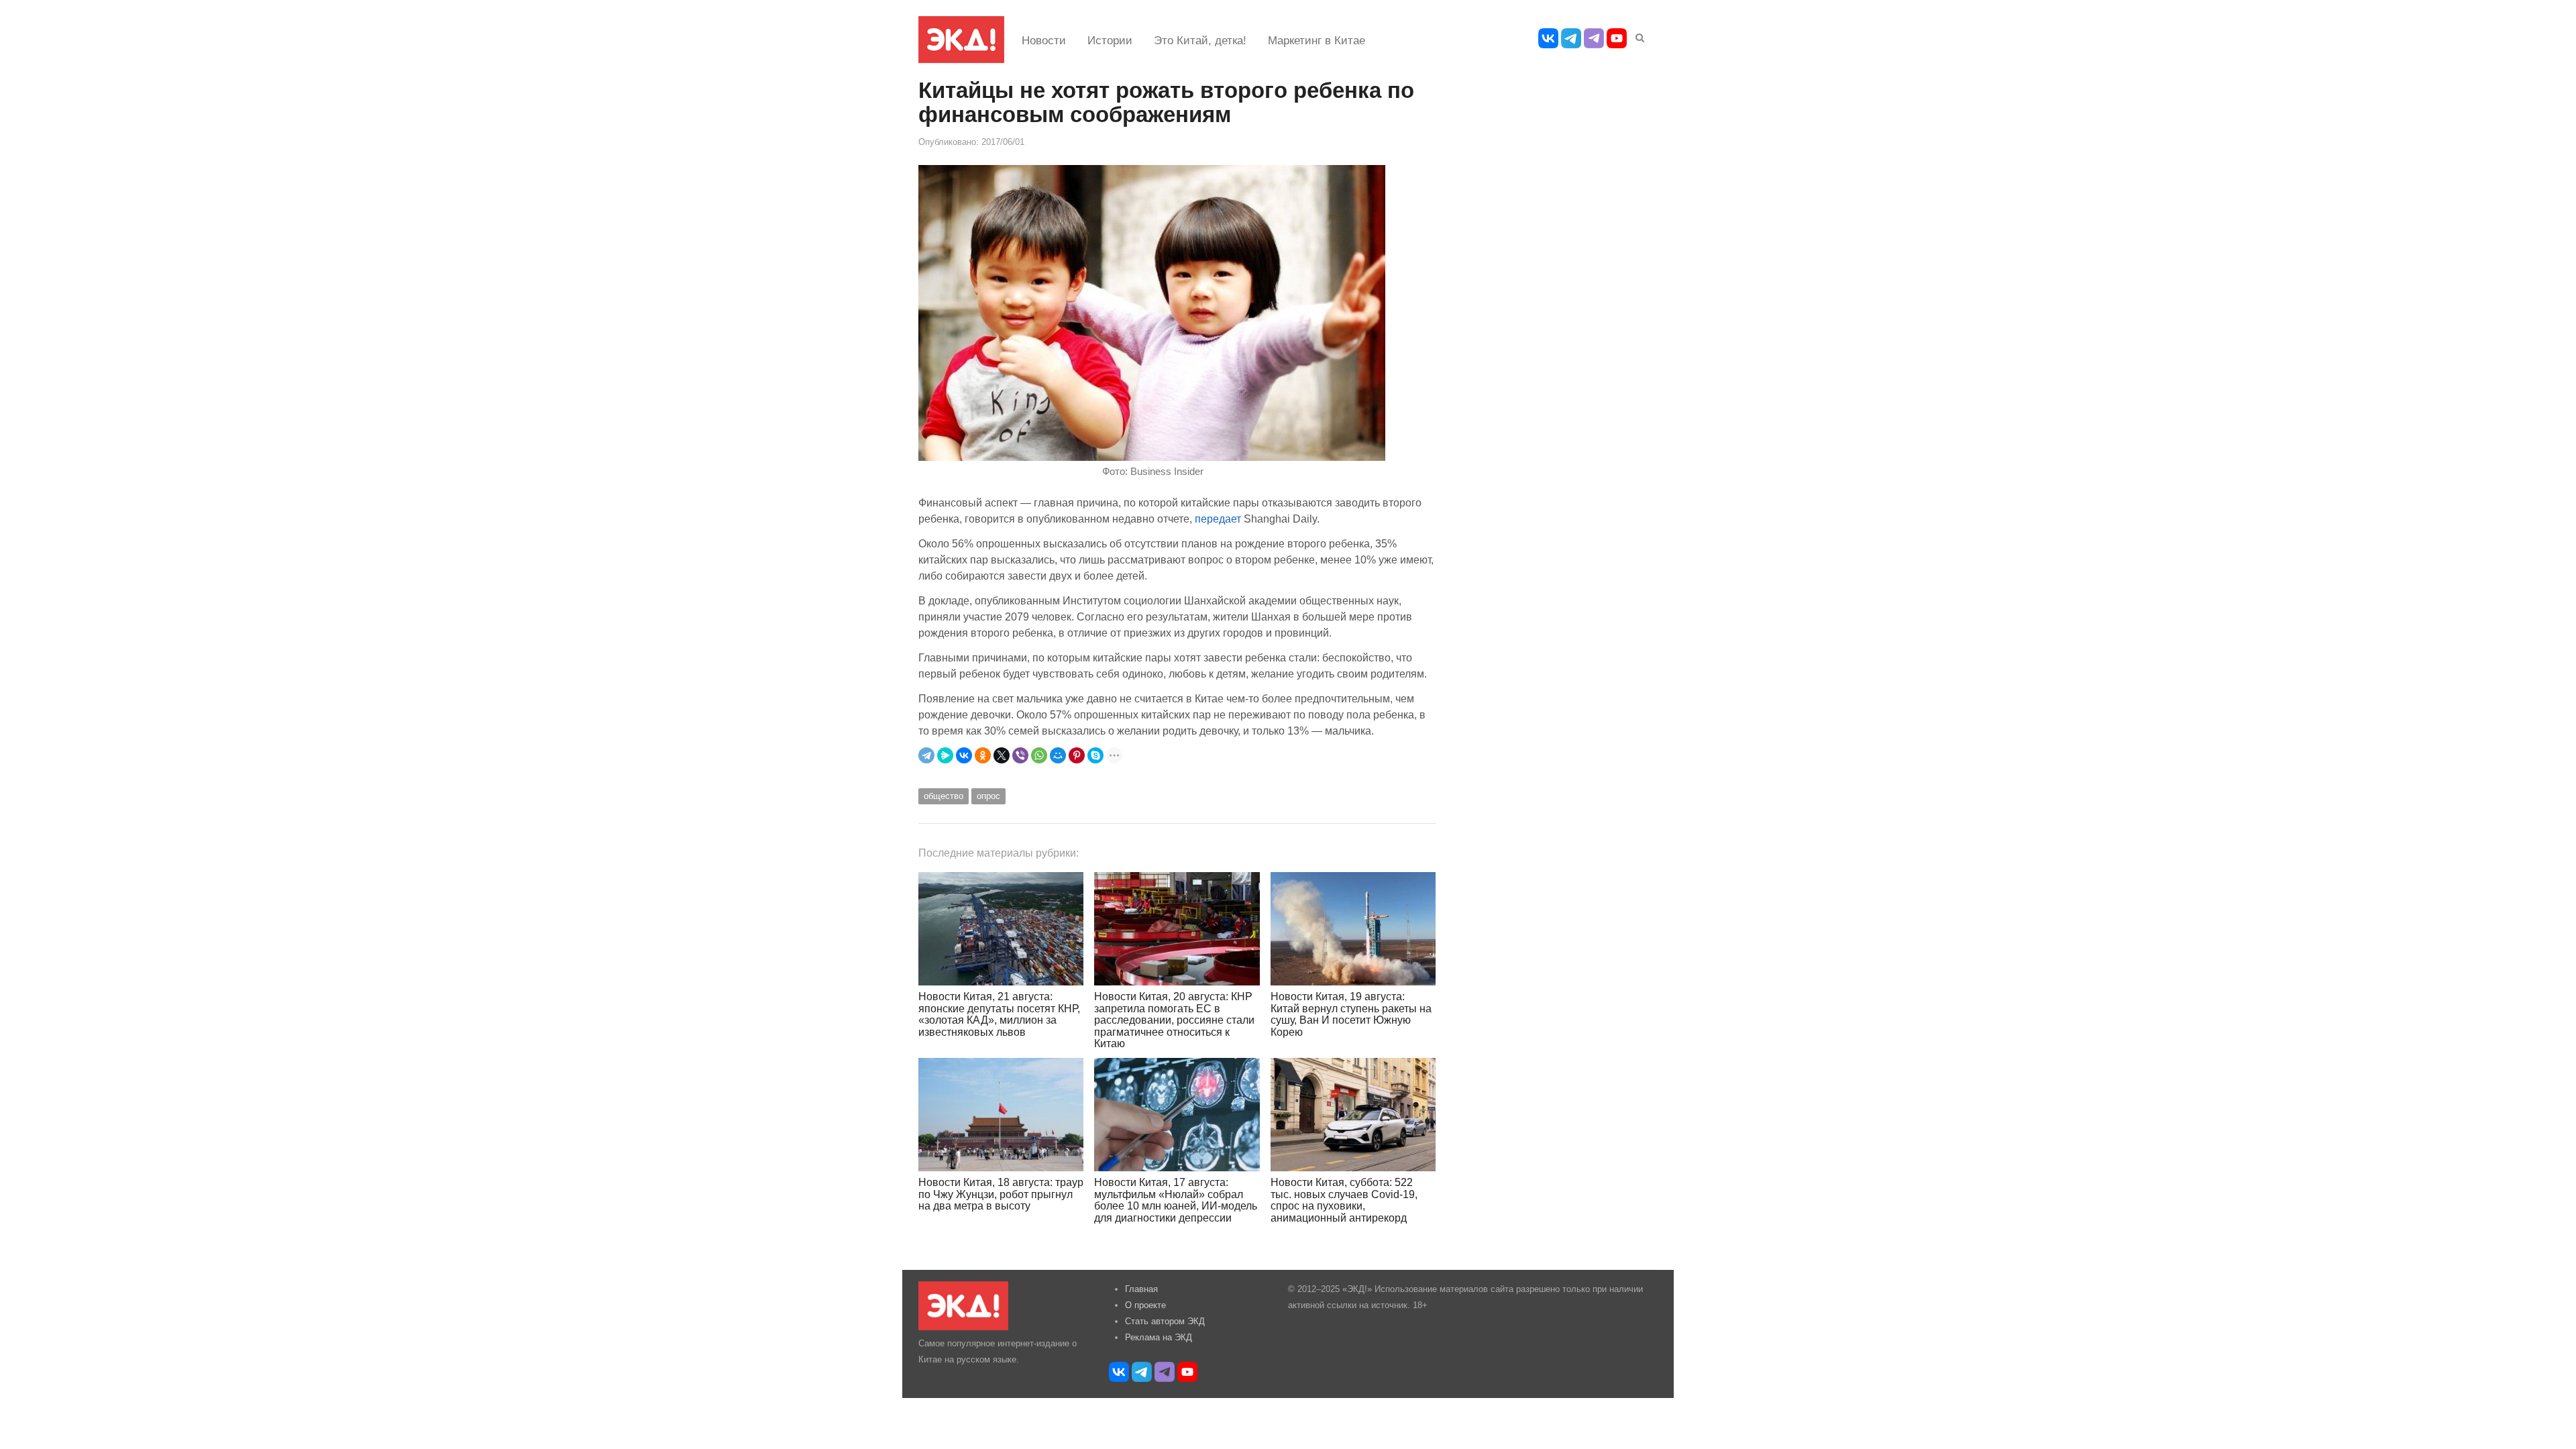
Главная (1141, 1289)
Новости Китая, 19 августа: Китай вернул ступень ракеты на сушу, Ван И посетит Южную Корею (1351, 1014)
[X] (1002, 755)
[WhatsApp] (1039, 755)
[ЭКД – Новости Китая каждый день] (961, 40)
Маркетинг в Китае (1317, 41)
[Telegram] (926, 755)
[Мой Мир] (1058, 755)
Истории (1110, 41)
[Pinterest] (1077, 755)
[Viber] (1020, 755)
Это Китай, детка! (1200, 41)
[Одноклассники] (983, 755)
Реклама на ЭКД (1159, 1337)
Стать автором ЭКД (1165, 1321)
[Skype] (1095, 755)
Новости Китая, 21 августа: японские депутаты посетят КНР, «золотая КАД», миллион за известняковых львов (999, 1014)
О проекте (1145, 1305)
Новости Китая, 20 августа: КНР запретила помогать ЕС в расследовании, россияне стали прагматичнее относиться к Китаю (1174, 1020)
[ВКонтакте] (964, 755)
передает (1218, 519)
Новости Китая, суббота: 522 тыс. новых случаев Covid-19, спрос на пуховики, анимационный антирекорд (1344, 1200)
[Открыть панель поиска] (1638, 36)
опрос (988, 796)
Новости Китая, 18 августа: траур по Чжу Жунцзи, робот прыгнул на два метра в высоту (1001, 1194)
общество (944, 796)
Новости (1044, 41)
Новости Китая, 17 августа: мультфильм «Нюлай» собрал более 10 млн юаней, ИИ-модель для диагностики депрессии (1176, 1200)
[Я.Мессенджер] (945, 755)
